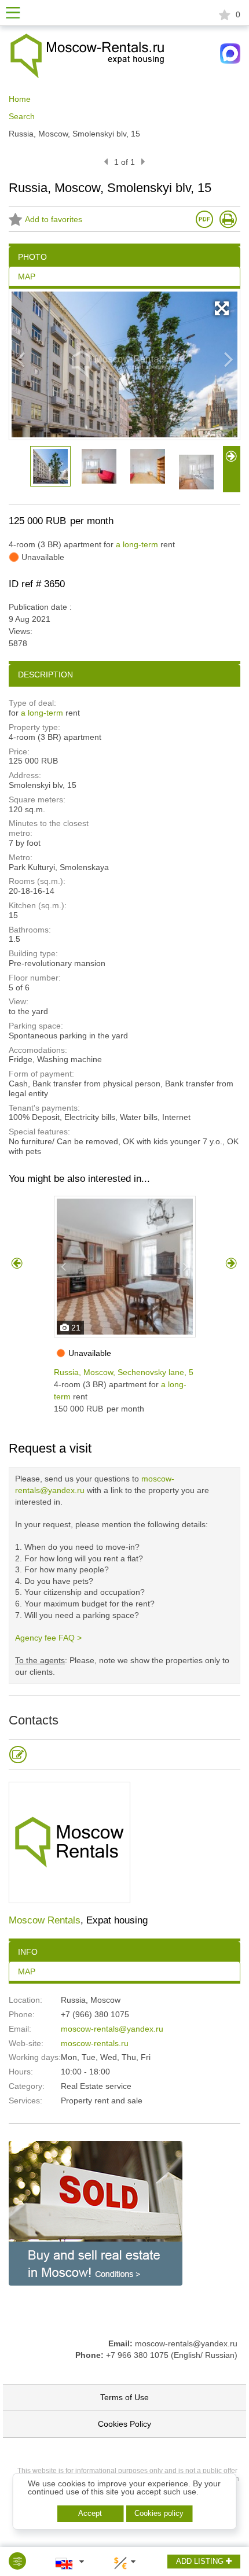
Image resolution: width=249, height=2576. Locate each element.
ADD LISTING (201, 2561)
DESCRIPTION (45, 675)
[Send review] (18, 1755)
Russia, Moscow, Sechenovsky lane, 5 (124, 1372)
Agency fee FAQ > (48, 1638)
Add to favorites (54, 220)
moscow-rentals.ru (95, 2043)
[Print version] (228, 219)
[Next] (143, 162)
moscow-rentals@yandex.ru (112, 2029)
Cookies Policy (124, 2424)
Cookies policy (159, 2513)
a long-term (137, 544)
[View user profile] (69, 1842)
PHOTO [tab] (32, 257)
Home (20, 99)
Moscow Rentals (45, 1920)
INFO (28, 1952)
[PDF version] (204, 219)
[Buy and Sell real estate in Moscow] (96, 2212)
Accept (90, 2513)
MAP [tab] (27, 277)
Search (22, 116)
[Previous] (106, 162)
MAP (27, 1971)
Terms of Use (124, 2397)
